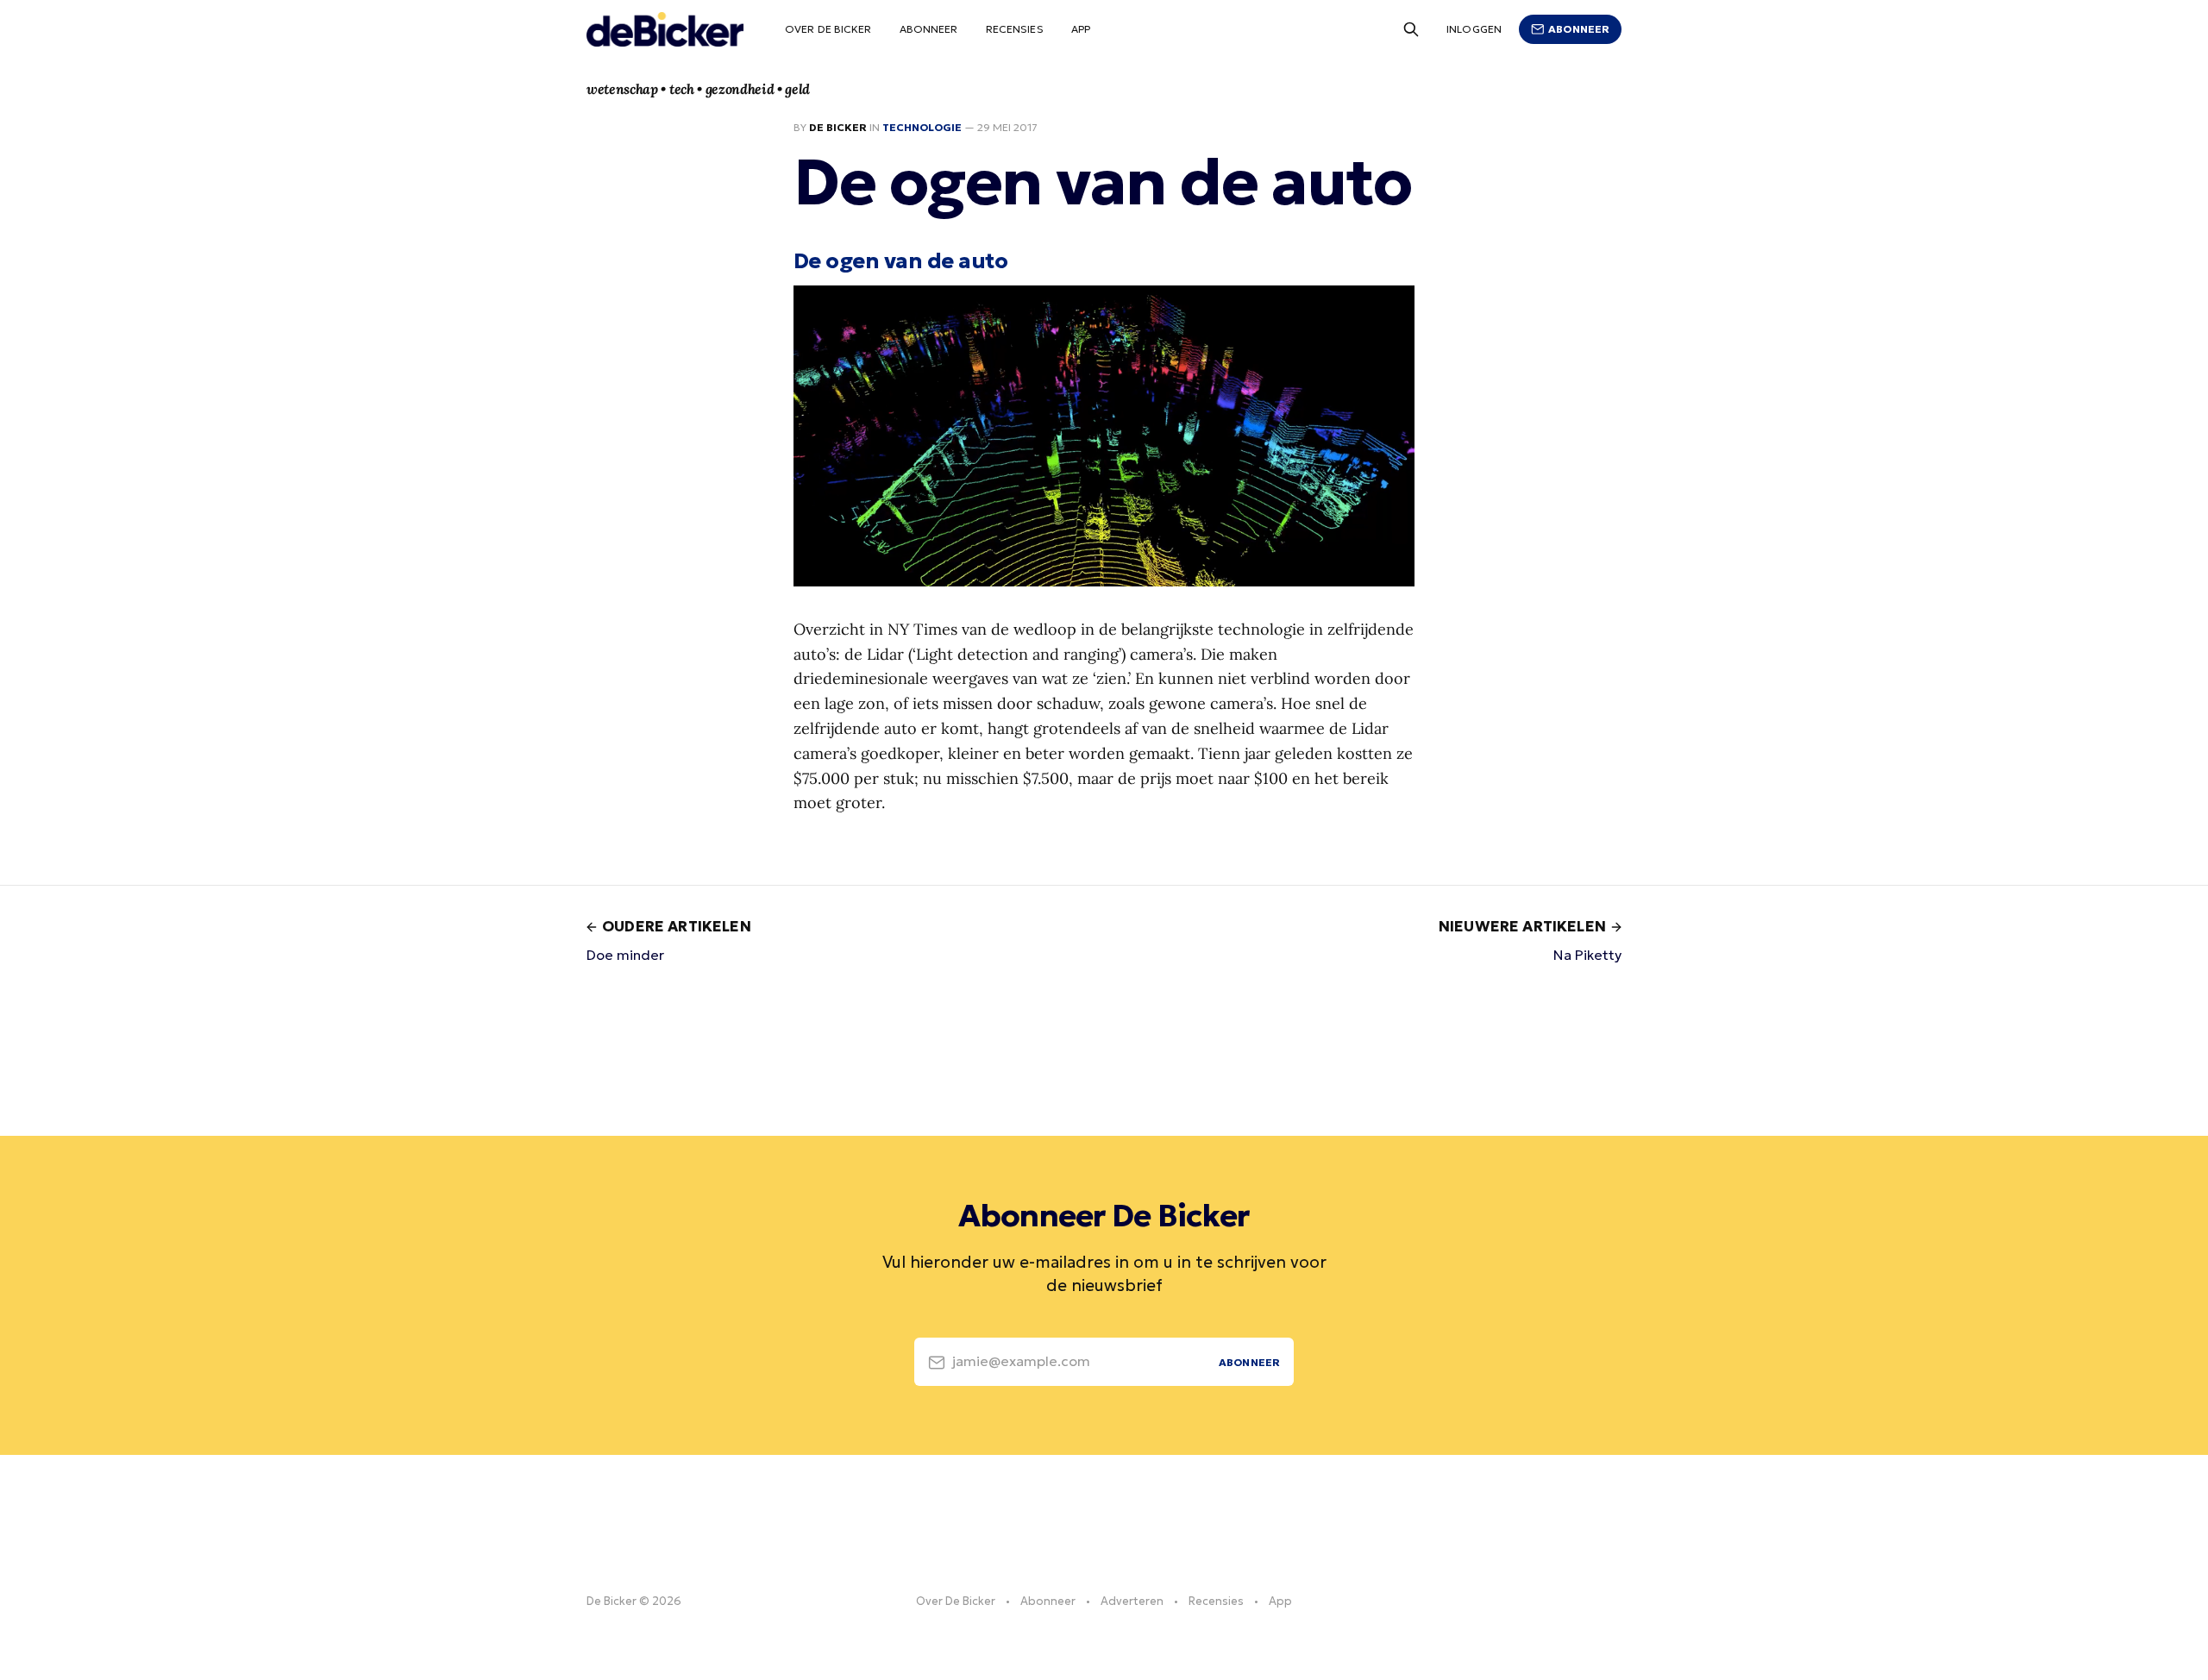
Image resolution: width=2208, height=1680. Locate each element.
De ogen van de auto (900, 260)
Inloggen (1474, 29)
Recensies (1015, 29)
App (1081, 29)
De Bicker (838, 127)
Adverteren (1132, 1601)
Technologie (922, 127)
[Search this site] (1411, 29)
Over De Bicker (828, 29)
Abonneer (929, 29)
